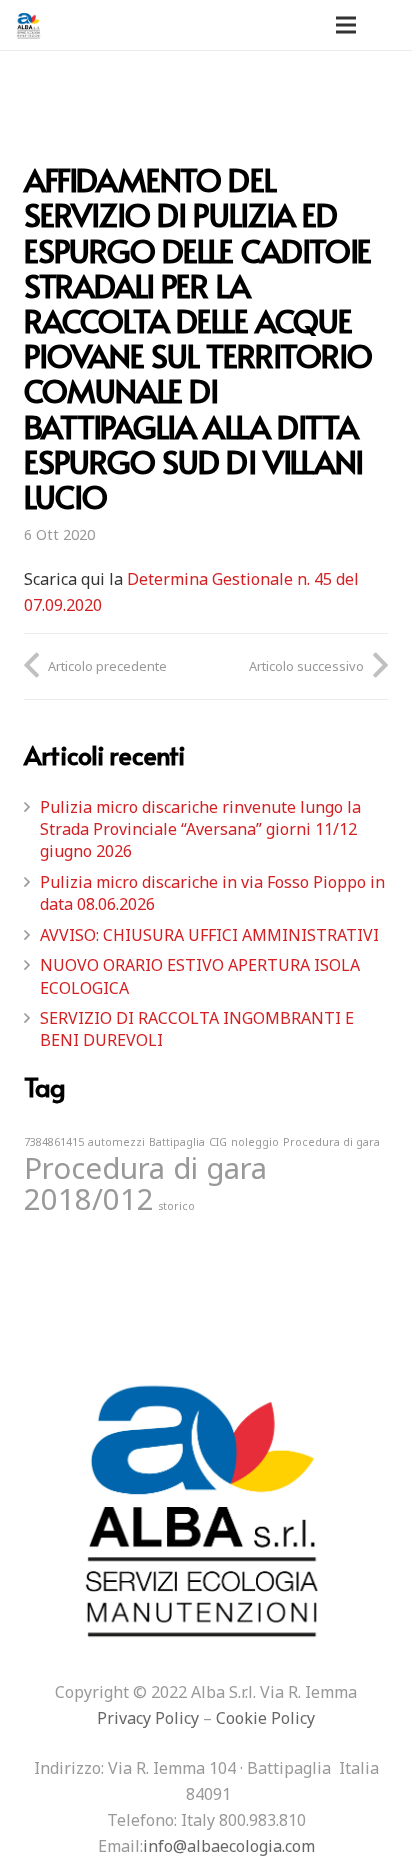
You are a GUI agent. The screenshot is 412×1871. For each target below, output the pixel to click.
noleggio (255, 1142)
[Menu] (346, 25)
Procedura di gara (331, 1142)
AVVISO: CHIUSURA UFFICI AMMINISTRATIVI (209, 935)
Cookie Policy (265, 1718)
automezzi (116, 1142)
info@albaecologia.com (229, 1846)
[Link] (29, 25)
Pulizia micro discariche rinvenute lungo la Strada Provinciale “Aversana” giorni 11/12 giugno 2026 (200, 829)
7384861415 (54, 1142)
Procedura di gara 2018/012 (145, 1183)
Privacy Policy (148, 1718)
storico (176, 1206)
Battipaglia (177, 1142)
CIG (218, 1142)
